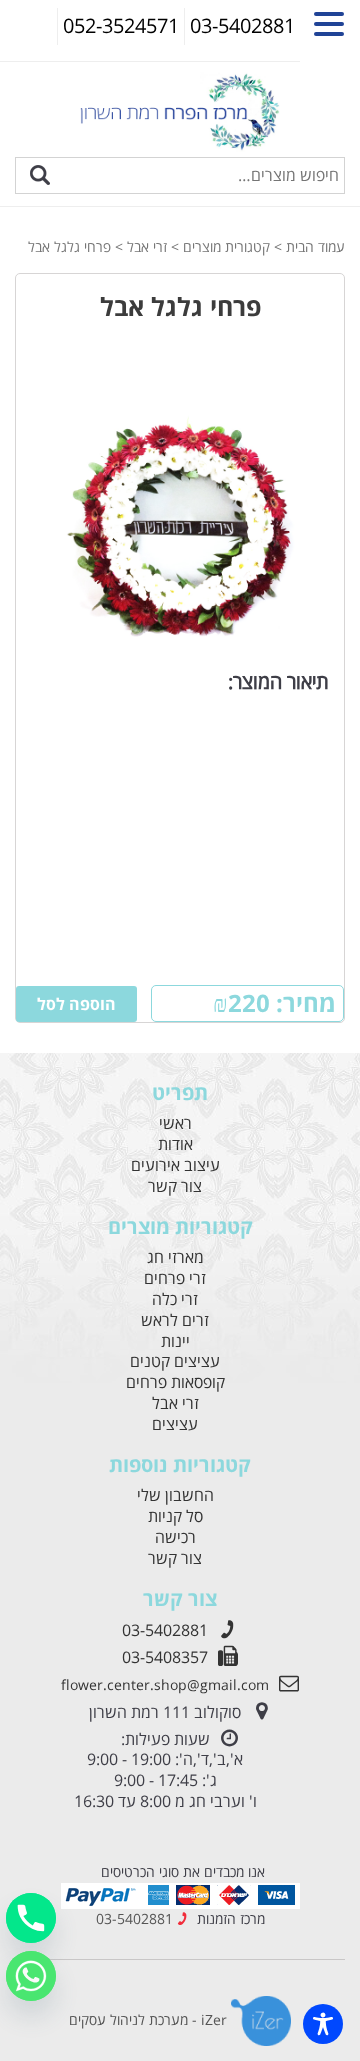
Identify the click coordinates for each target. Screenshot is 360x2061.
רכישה (175, 1537)
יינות (175, 1341)
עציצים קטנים (175, 1361)
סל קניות (175, 1516)
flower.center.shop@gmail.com (165, 1684)
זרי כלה (175, 1299)
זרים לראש (175, 1320)
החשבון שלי (175, 1495)
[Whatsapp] (31, 1976)
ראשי (175, 1123)
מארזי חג (175, 1257)
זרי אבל (147, 246)
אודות (175, 1144)
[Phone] (31, 1918)
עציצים (175, 1424)
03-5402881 (165, 1630)
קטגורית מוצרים (226, 246)
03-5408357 (165, 1657)
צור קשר (175, 1186)
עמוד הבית (315, 246)
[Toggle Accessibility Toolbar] (323, 2024)
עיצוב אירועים (175, 1165)
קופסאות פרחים (175, 1382)
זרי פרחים (175, 1278)
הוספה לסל (76, 1004)
